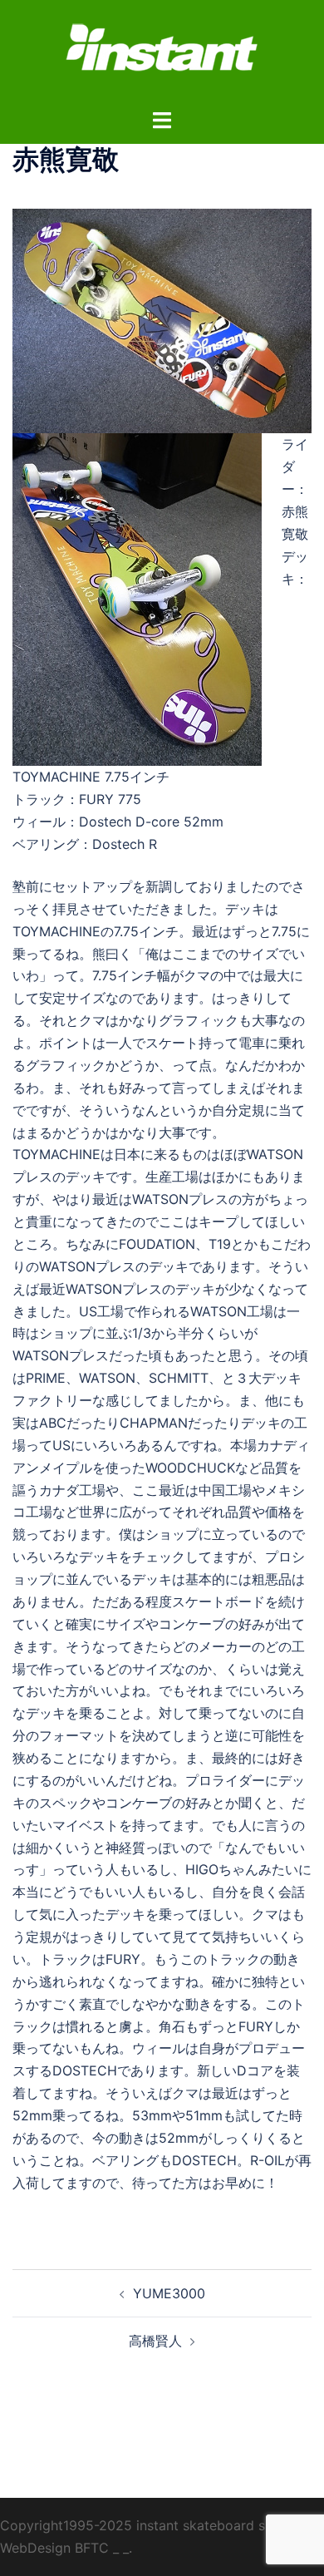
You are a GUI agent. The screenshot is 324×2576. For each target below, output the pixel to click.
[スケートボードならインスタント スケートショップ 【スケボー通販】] (162, 52)
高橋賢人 (155, 2341)
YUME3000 (169, 2293)
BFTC (92, 2548)
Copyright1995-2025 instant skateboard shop (145, 2525)
